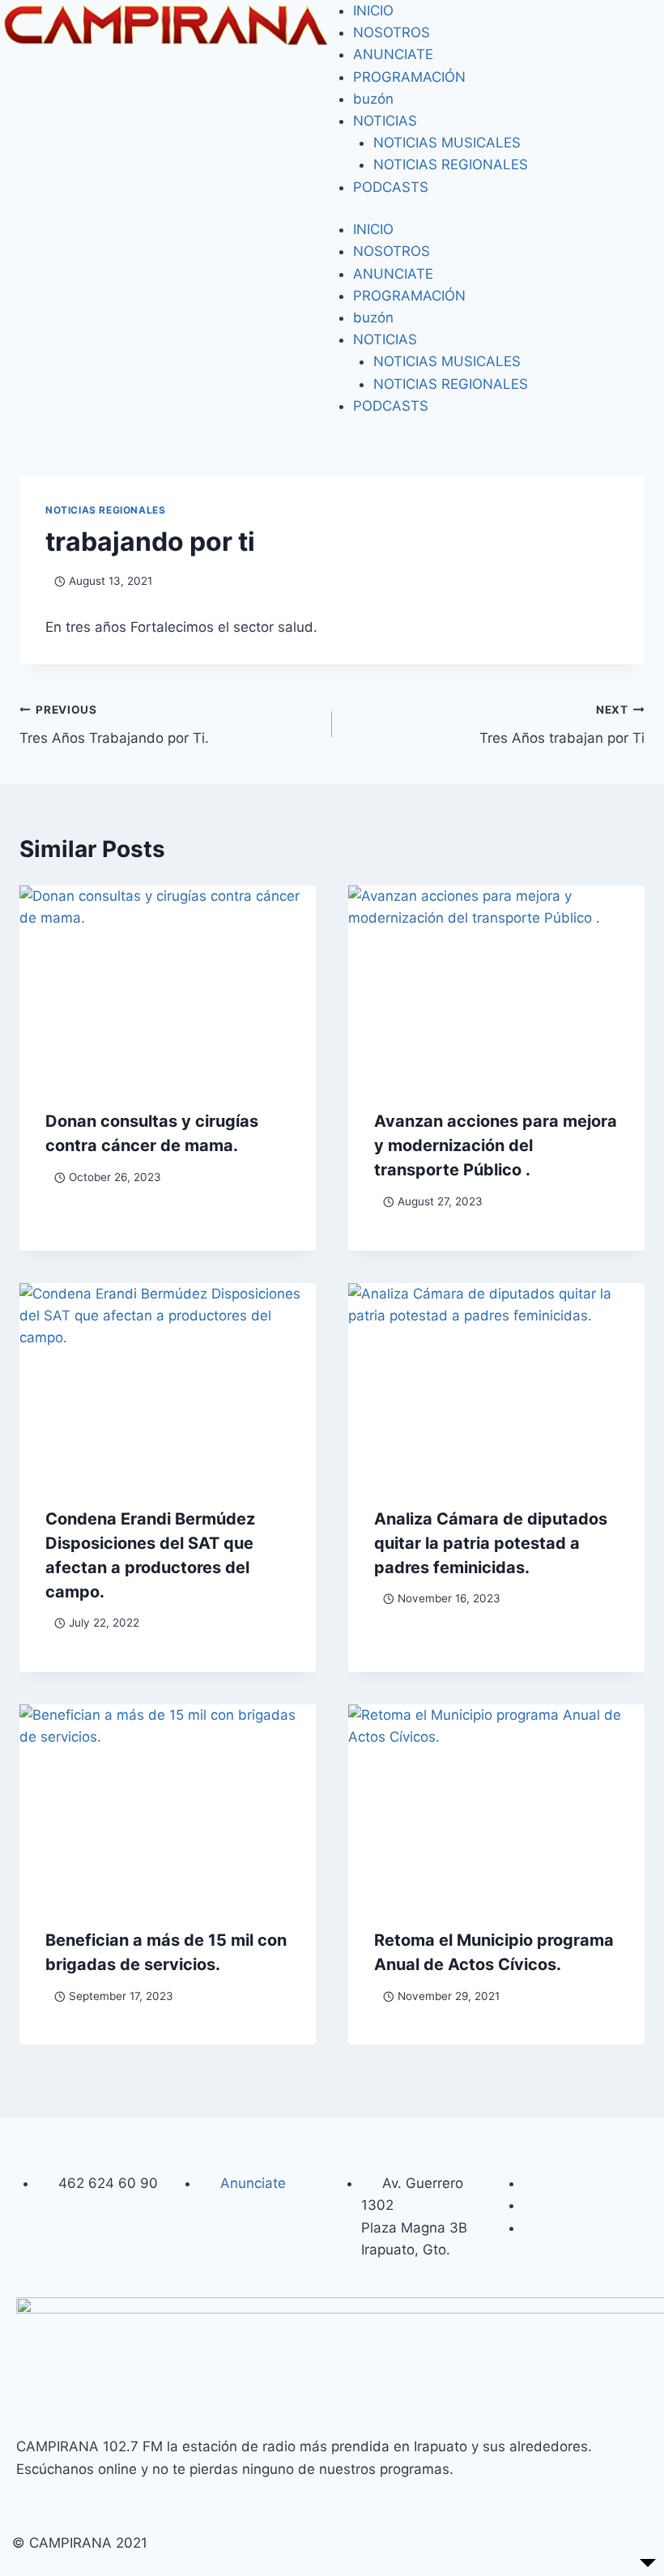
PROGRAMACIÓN (409, 77)
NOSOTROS (392, 32)
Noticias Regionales (105, 510)
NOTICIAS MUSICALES (447, 143)
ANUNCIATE (393, 54)
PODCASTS (391, 187)
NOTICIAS (385, 121)
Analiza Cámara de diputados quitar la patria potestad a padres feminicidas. (491, 1543)
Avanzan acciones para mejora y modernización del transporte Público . (496, 1145)
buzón (373, 99)
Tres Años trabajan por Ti (562, 725)
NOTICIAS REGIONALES (451, 164)
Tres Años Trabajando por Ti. (114, 725)
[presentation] (168, 984)
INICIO (373, 11)
